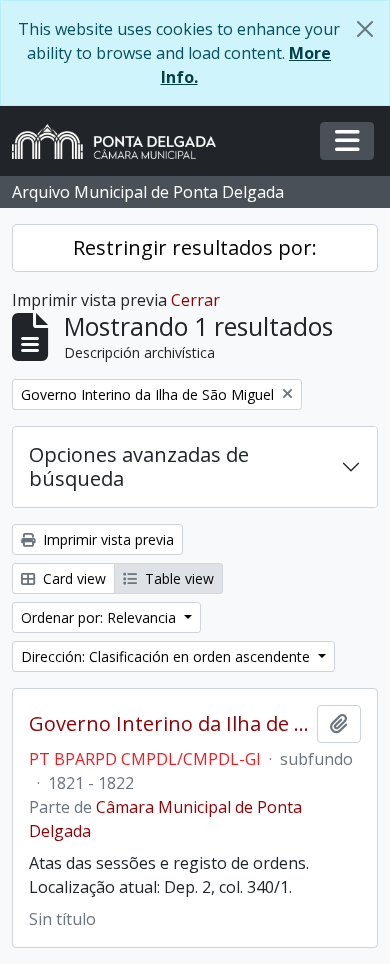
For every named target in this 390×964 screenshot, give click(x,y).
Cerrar (195, 300)
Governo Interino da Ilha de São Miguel (169, 724)
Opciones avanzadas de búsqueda (139, 466)
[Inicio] (122, 141)
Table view (177, 578)
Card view (72, 578)
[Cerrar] (365, 29)
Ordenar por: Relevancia (100, 617)
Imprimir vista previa (106, 539)
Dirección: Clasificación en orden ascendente (167, 656)
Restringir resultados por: (195, 247)
